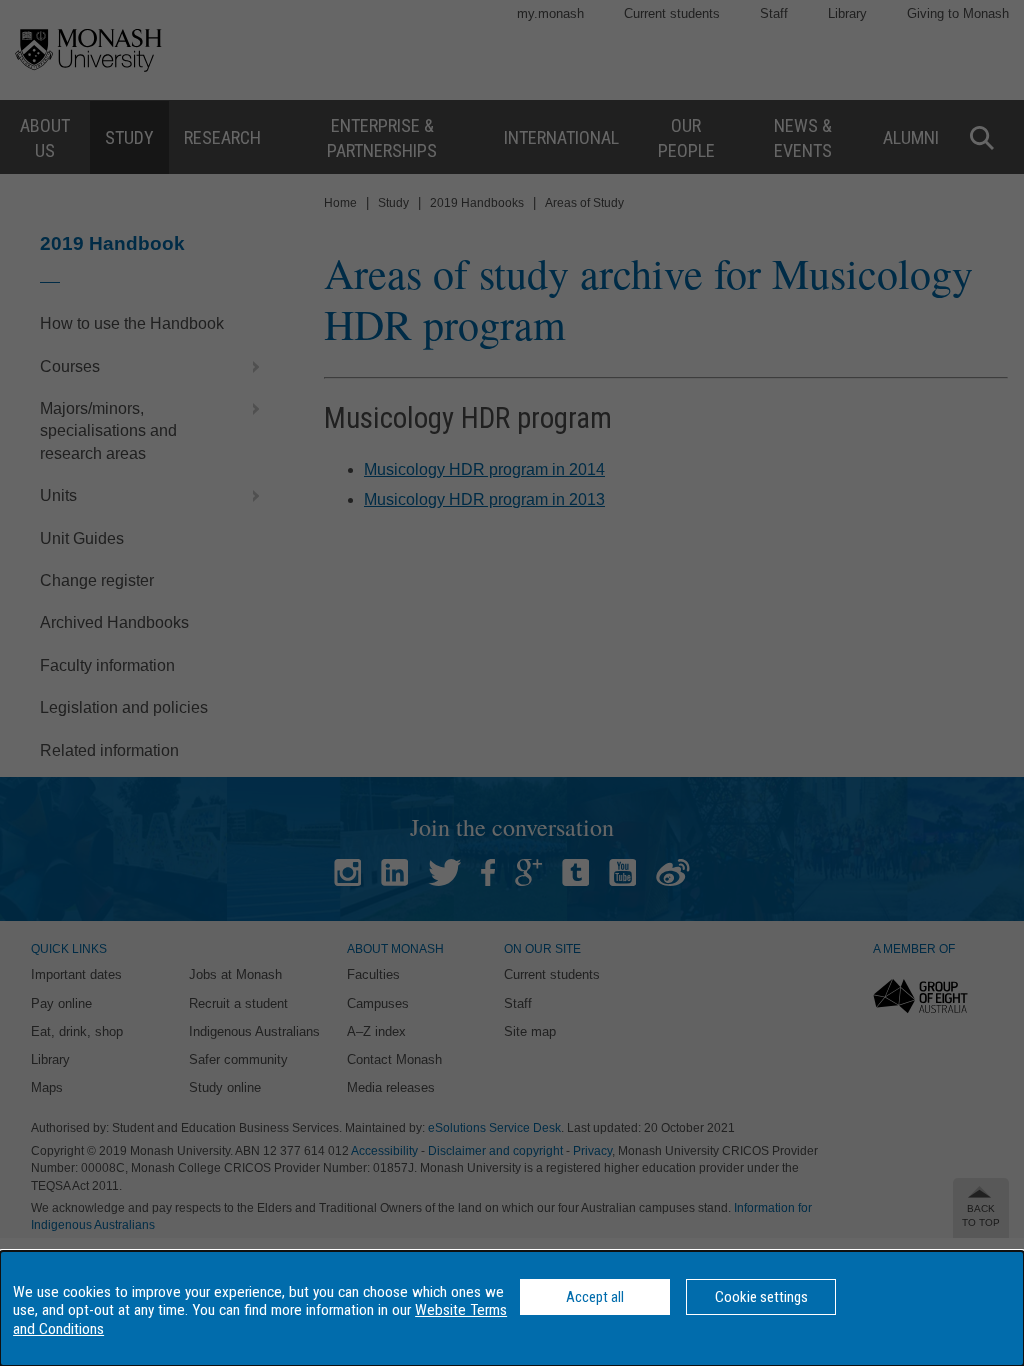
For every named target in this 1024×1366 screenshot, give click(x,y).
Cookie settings (761, 1297)
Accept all (595, 1297)
